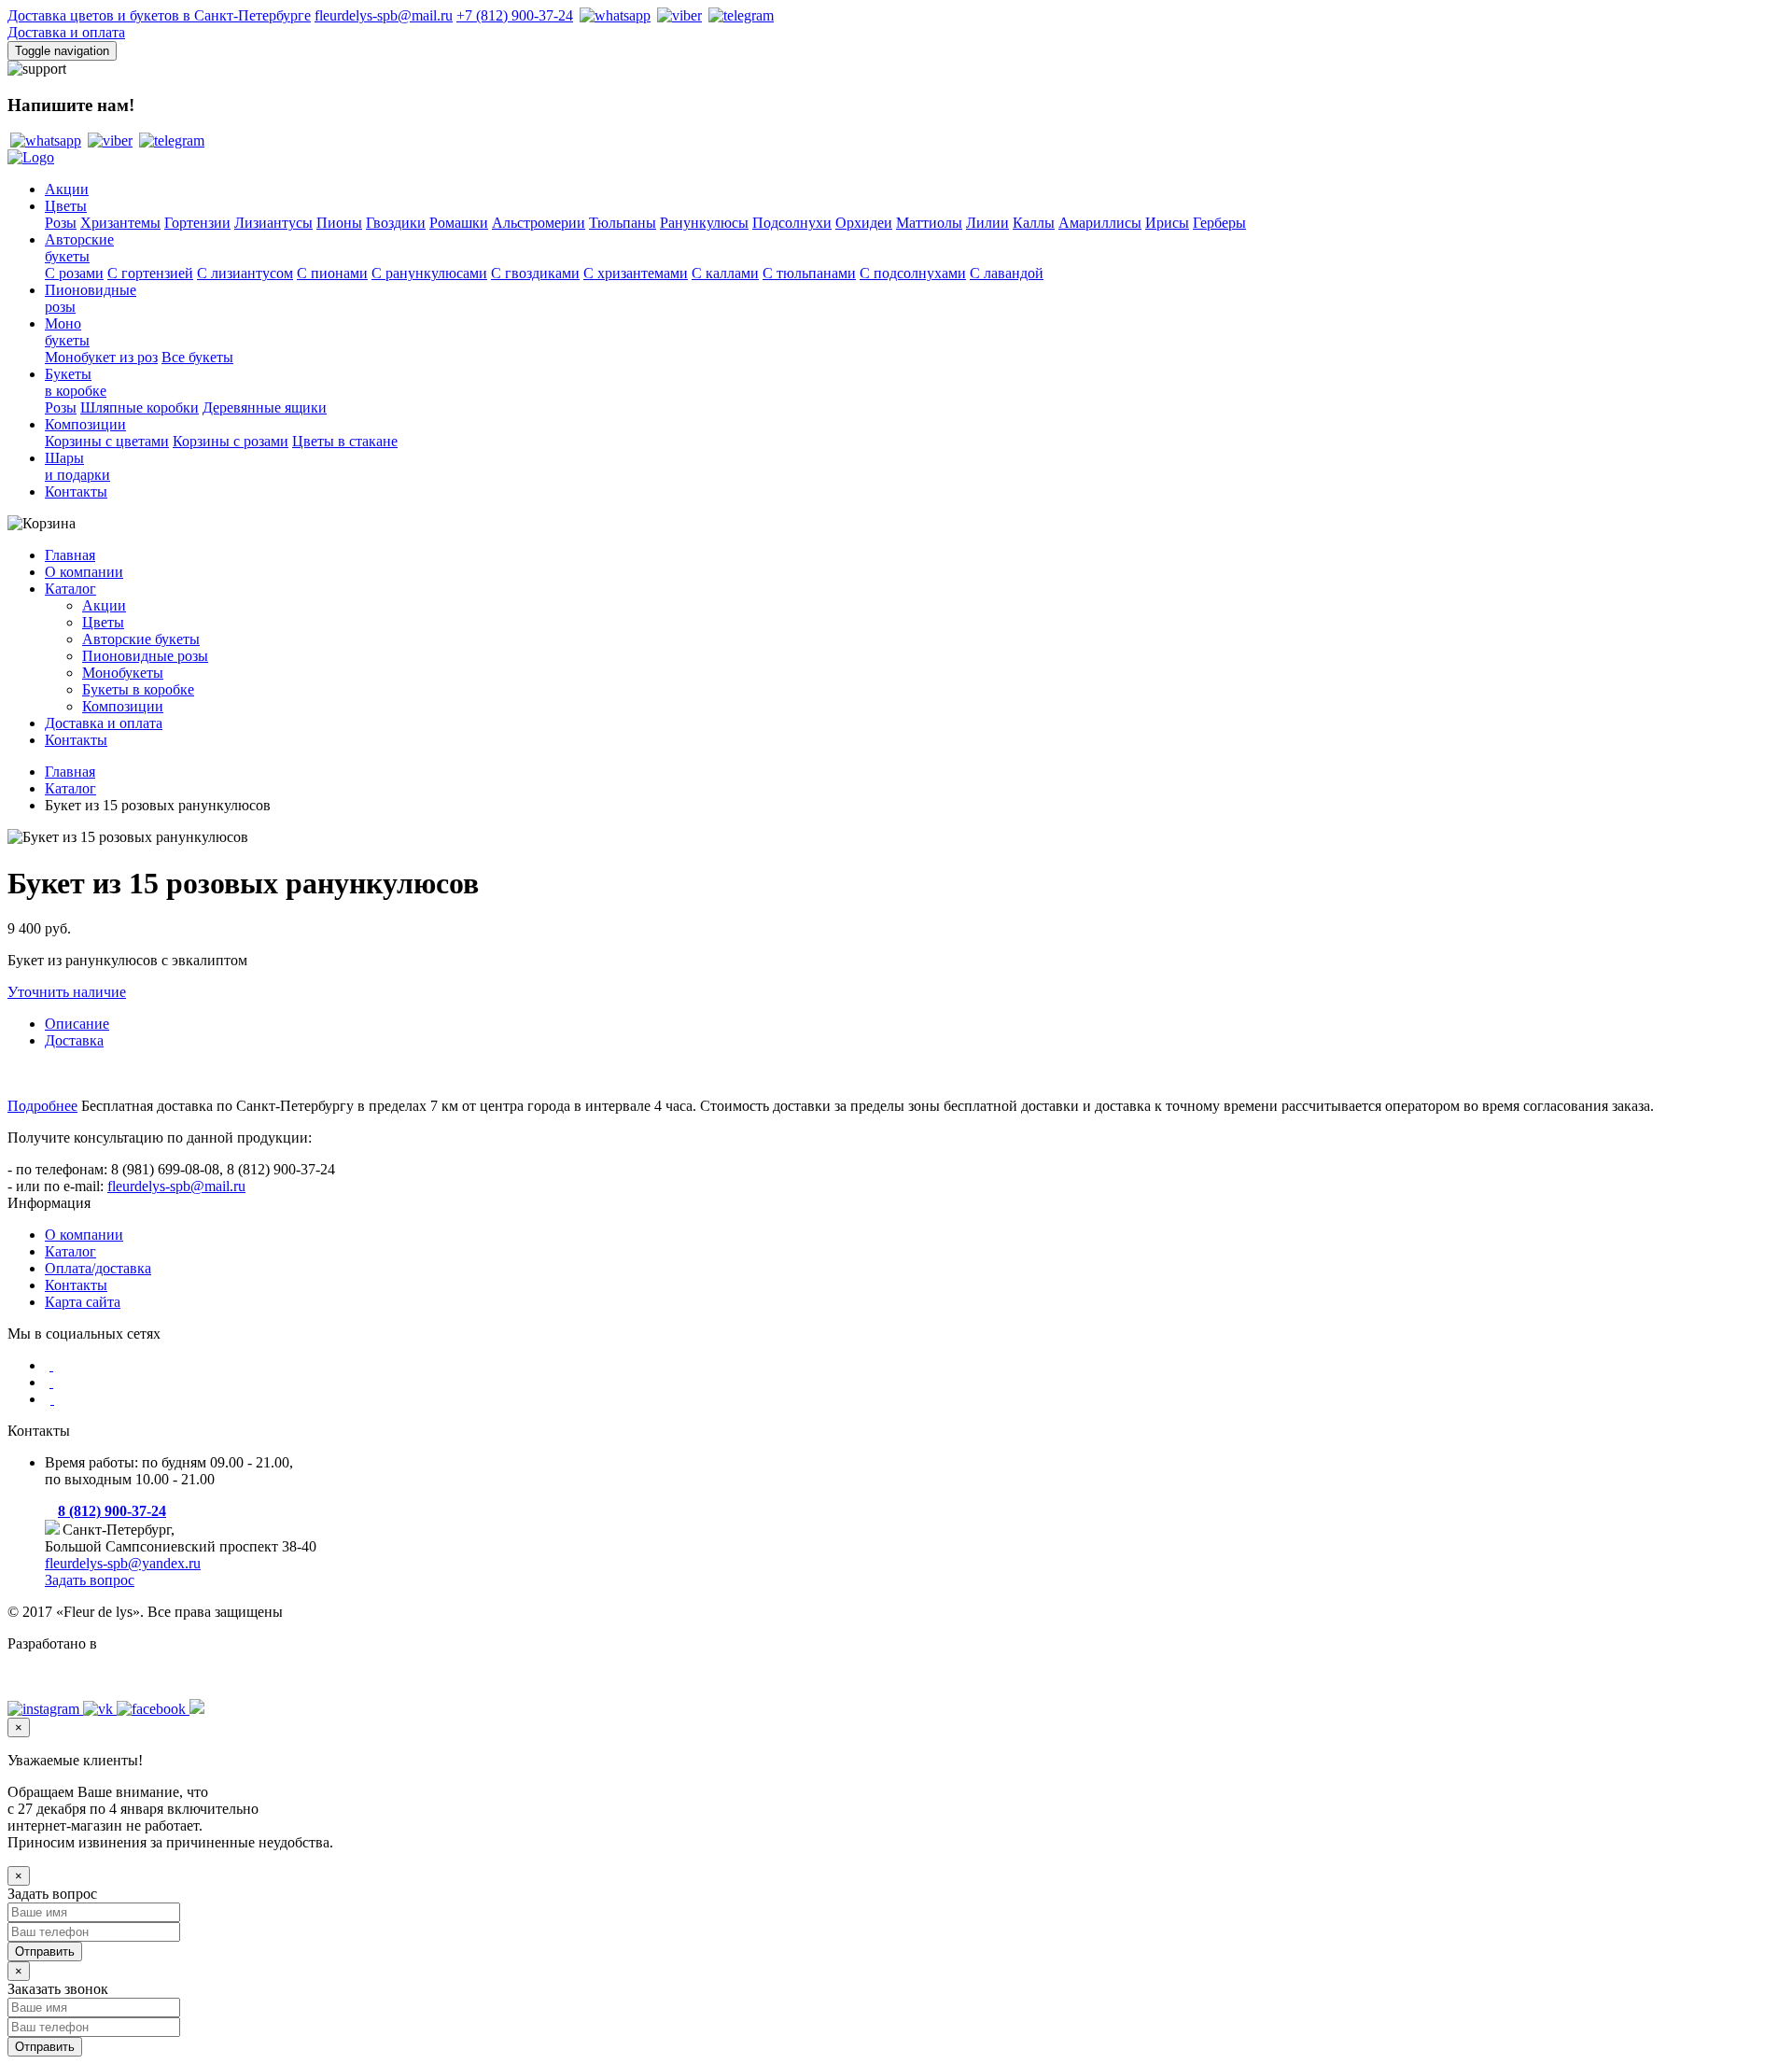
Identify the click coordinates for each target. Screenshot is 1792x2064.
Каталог (70, 589)
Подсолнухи (792, 223)
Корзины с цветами (107, 441)
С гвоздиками (535, 273)
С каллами (725, 273)
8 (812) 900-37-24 (112, 1511)
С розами (74, 273)
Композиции (85, 424)
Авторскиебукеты (79, 248)
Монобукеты (67, 332)
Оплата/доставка (98, 1268)
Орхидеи (864, 223)
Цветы (66, 206)
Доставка (74, 1040)
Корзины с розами (231, 441)
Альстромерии (539, 223)
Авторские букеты (141, 639)
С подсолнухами (913, 273)
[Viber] (678, 15)
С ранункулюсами (429, 273)
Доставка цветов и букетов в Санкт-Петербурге (159, 15)
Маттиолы (929, 223)
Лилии (987, 223)
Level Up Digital (57, 1675)
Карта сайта (83, 1302)
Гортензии (197, 223)
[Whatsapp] (614, 15)
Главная (70, 555)
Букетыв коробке (76, 382)
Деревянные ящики (265, 407)
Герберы (1219, 223)
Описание (77, 1024)
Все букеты (197, 357)
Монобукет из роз (101, 357)
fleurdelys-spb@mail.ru (384, 15)
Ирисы (1167, 223)
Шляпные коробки (140, 407)
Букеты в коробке (138, 689)
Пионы (339, 223)
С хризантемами (636, 273)
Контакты (76, 491)
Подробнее (42, 1106)
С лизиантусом (245, 273)
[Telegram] (740, 15)
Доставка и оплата (66, 32)
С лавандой (1007, 273)
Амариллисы (1100, 223)
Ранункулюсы (704, 223)
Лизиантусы (273, 223)
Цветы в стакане (345, 441)
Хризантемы (120, 223)
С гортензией (150, 273)
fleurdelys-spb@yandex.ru (123, 1563)
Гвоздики (396, 223)
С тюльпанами (809, 273)
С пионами (332, 273)
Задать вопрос (90, 1580)
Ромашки (459, 223)
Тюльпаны (623, 223)
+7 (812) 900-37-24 (515, 15)
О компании (84, 572)
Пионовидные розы (145, 656)
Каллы (1034, 223)
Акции (67, 189)
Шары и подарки (77, 466)
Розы (61, 223)
